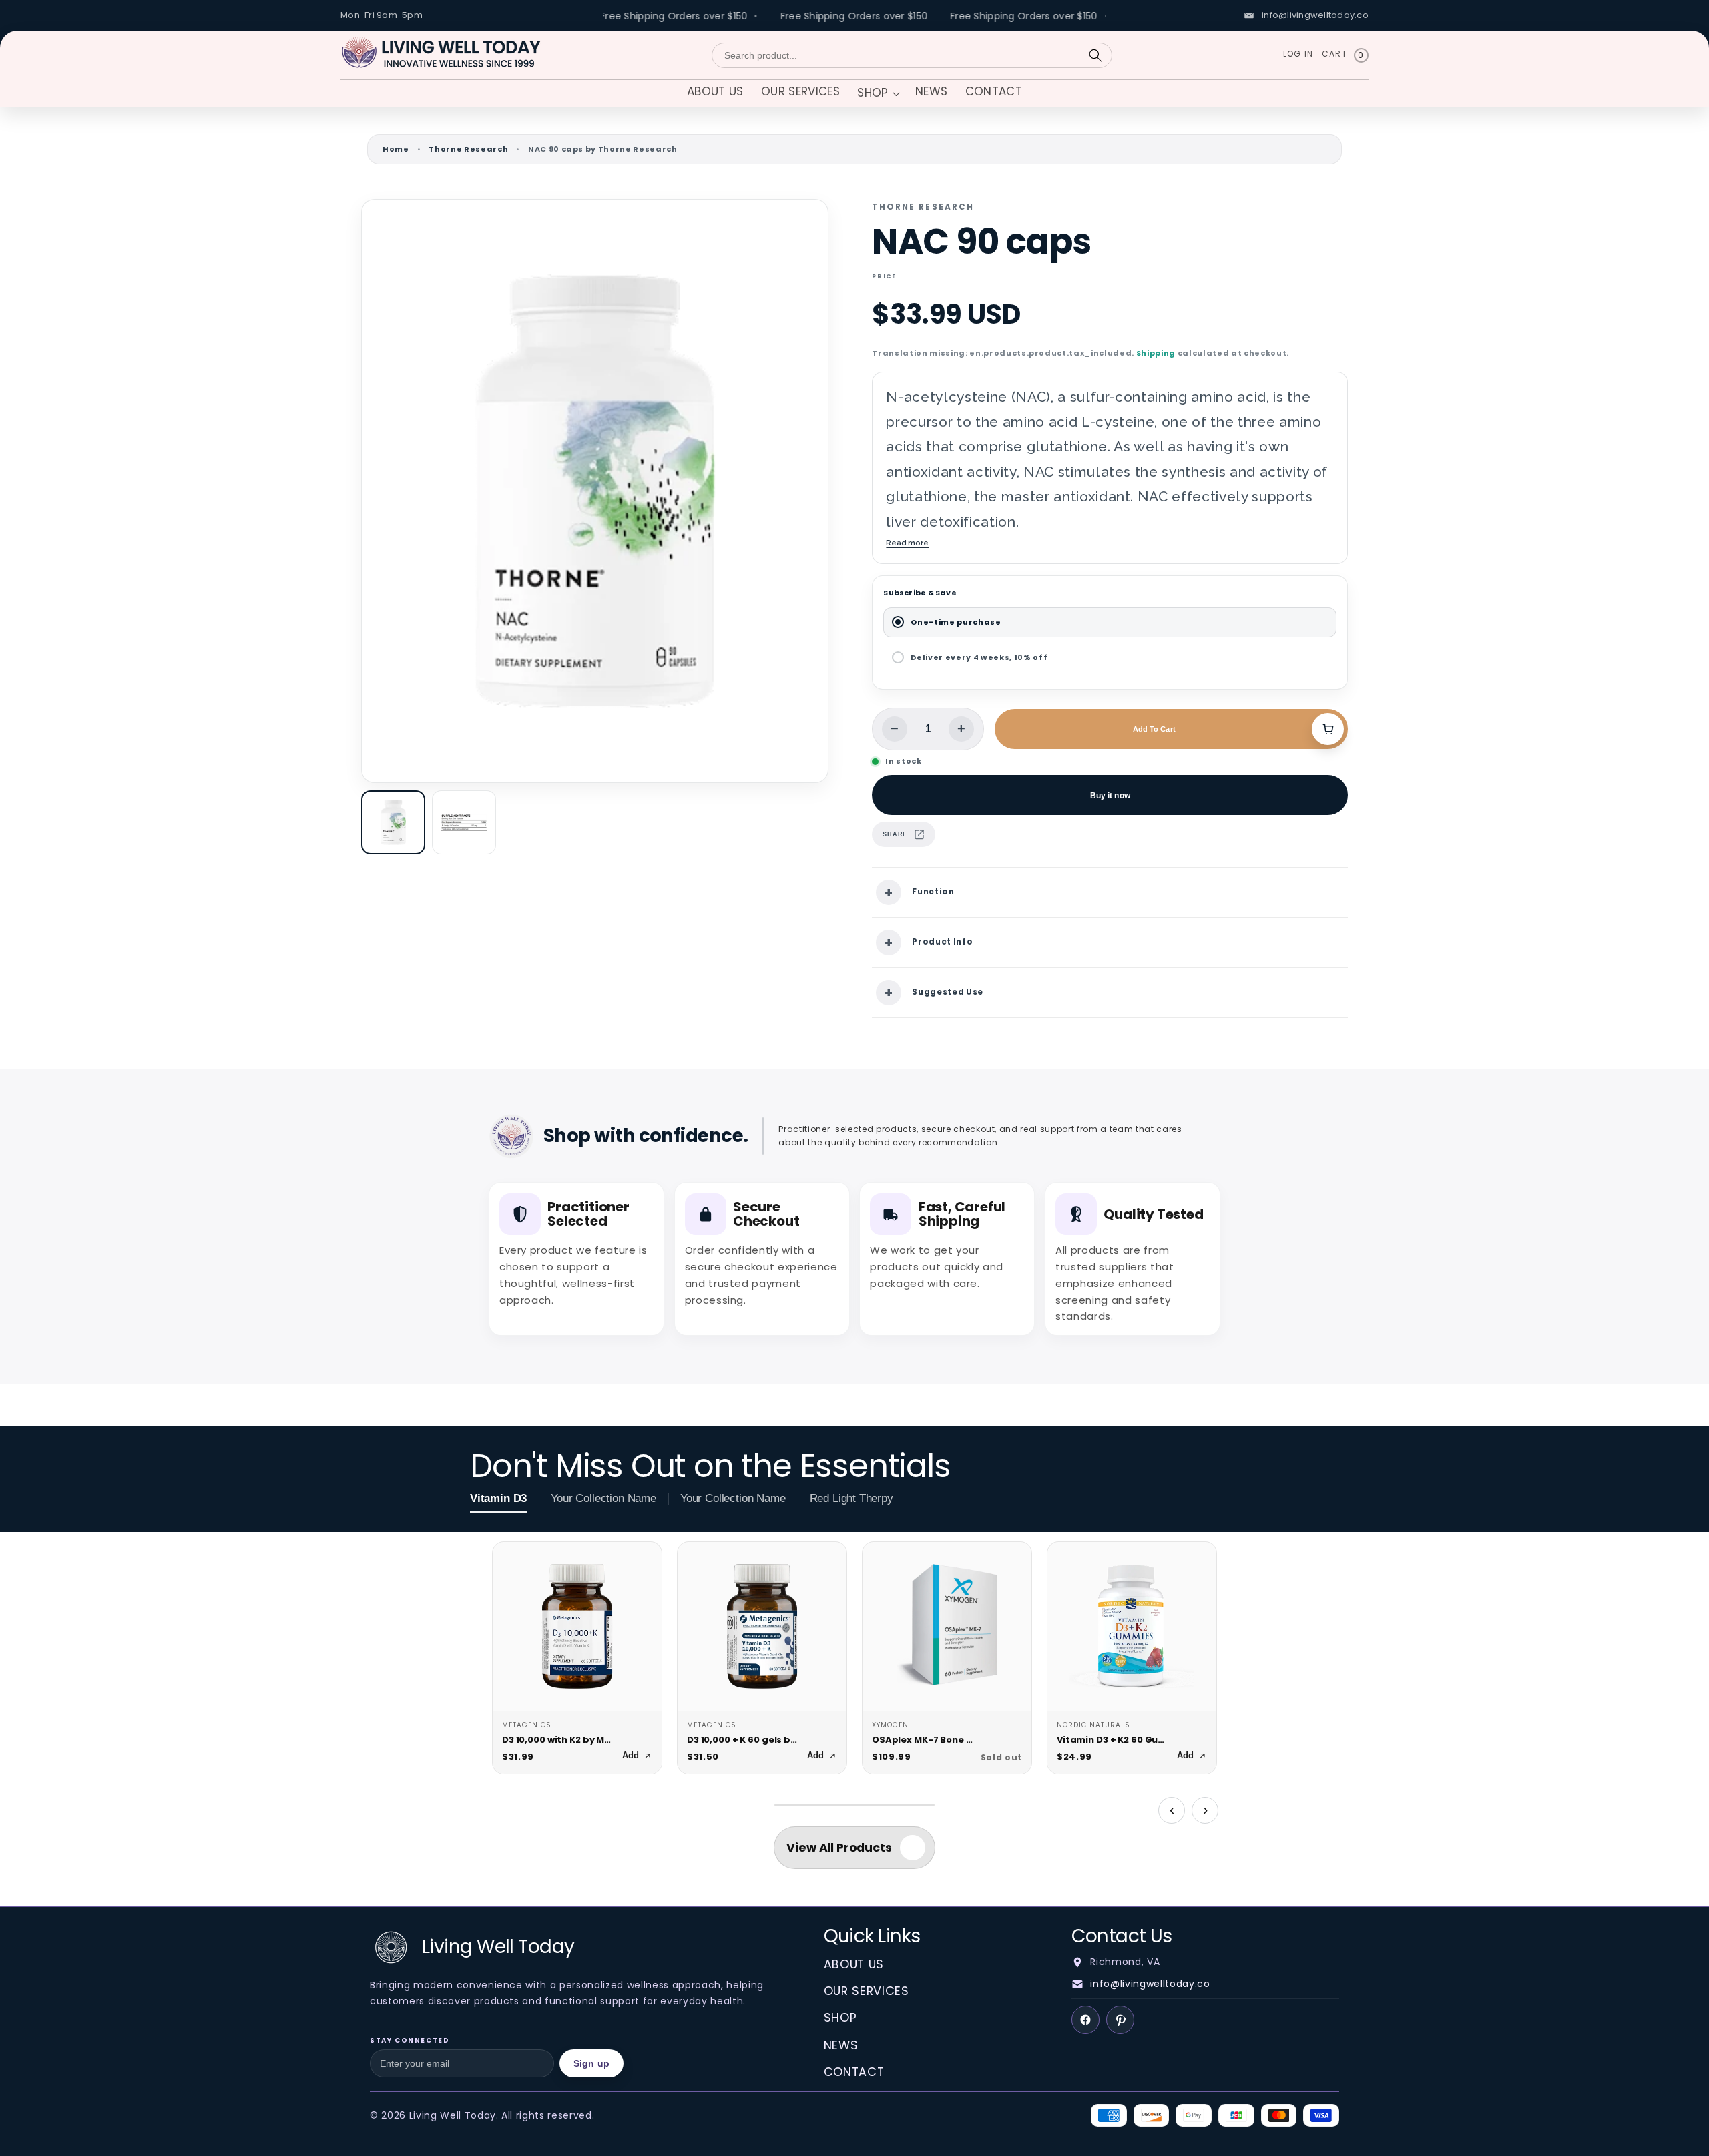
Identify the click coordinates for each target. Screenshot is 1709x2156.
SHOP (840, 2018)
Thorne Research (468, 149)
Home (396, 149)
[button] (877, 94)
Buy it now (1110, 795)
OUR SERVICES (867, 1991)
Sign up (591, 2063)
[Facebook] (1085, 2020)
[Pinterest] (1120, 2020)
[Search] (1095, 55)
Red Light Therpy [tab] (851, 1498)
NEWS (841, 2045)
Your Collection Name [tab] (603, 1498)
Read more (907, 543)
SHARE (895, 834)
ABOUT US (854, 1964)
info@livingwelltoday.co (1150, 1984)
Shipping (1156, 353)
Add (631, 1755)
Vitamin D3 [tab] (498, 1498)
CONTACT (854, 2072)
